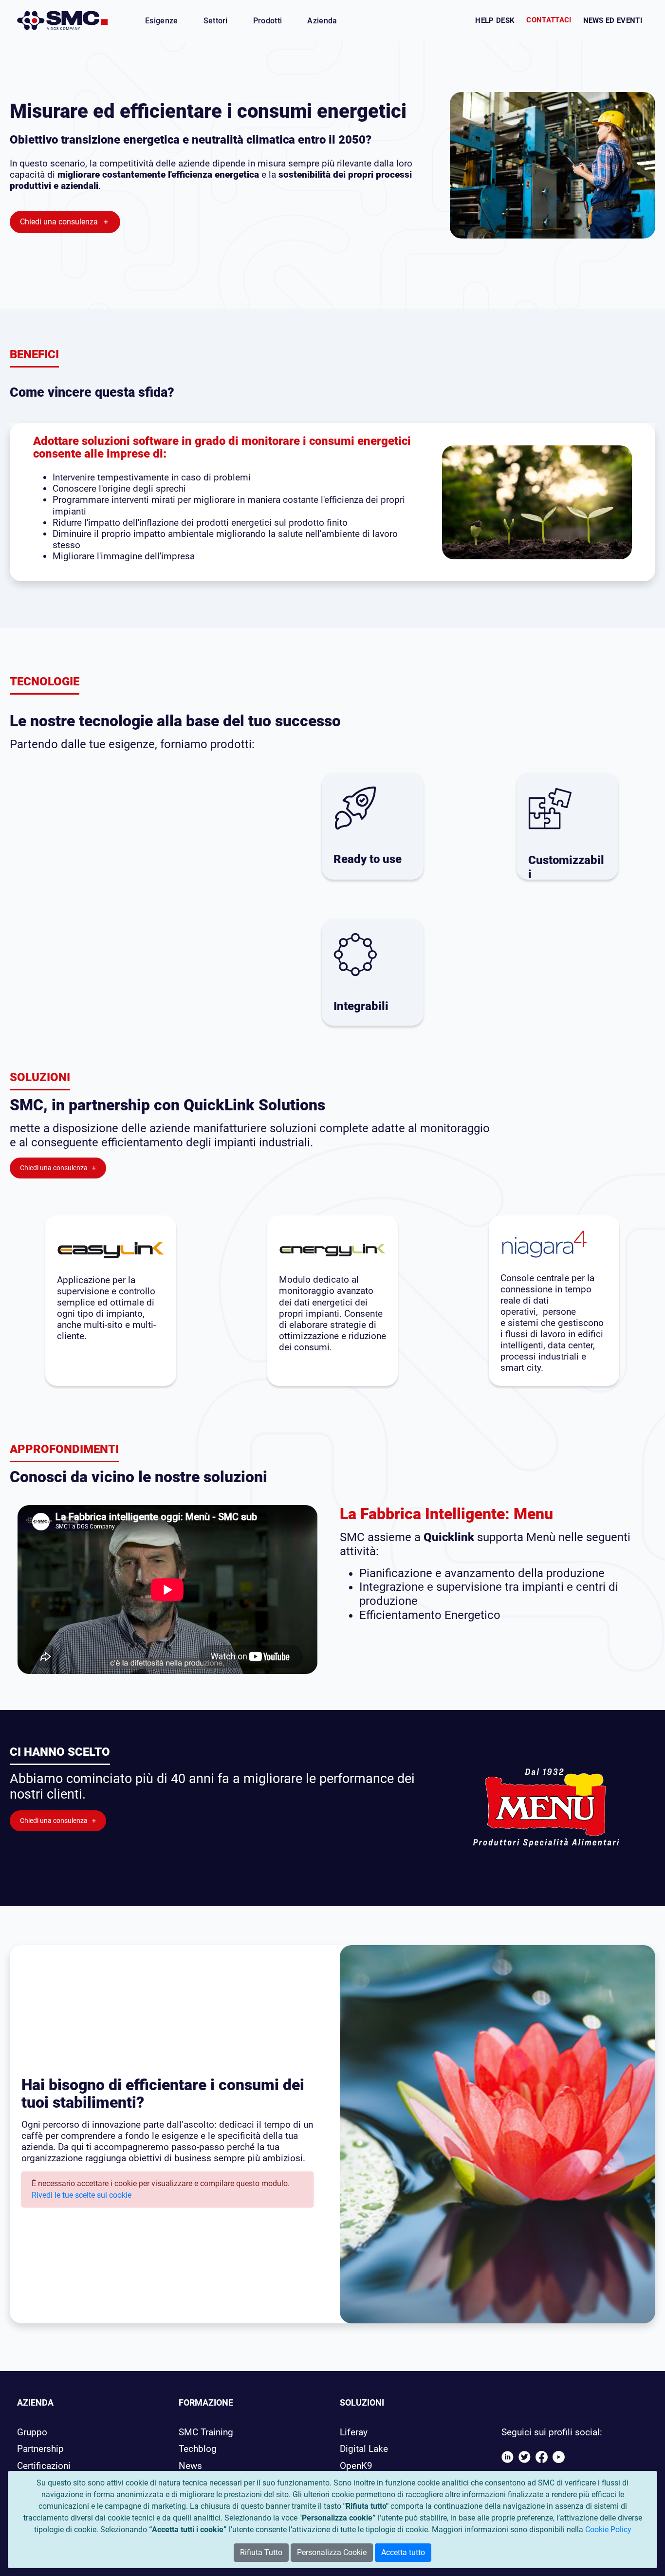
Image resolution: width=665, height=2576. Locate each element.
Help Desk (495, 20)
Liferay (354, 2432)
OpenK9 (356, 2466)
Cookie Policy (608, 2530)
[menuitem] (162, 21)
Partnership (40, 2449)
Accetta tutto (403, 2552)
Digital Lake (364, 2449)
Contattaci (549, 20)
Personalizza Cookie (332, 2552)
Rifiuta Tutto (261, 2552)
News (190, 2466)
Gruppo (32, 2432)
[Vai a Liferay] (63, 20)
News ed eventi (613, 20)
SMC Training (206, 2432)
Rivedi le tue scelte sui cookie (82, 2195)
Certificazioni (44, 2466)
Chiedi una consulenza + (65, 222)
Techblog (198, 2449)
